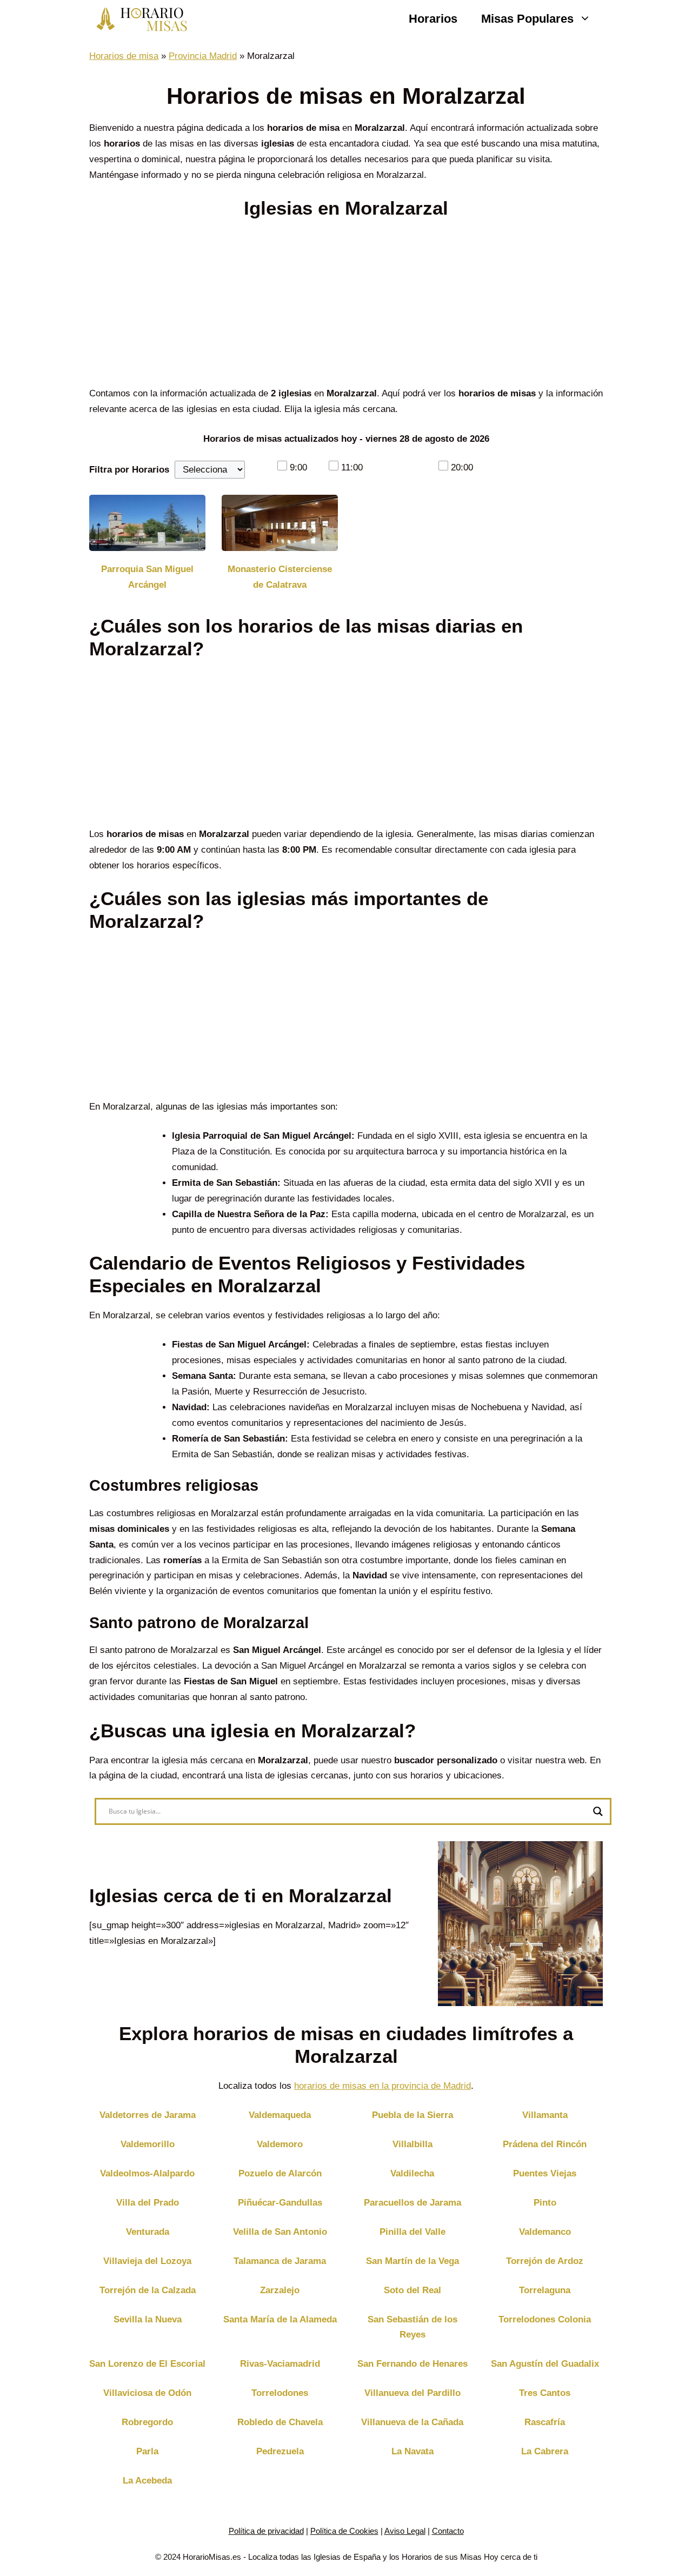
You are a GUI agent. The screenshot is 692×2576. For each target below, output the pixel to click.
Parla (147, 2451)
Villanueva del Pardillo (412, 2393)
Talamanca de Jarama (280, 2261)
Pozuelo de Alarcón (280, 2173)
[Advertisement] (346, 306)
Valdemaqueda (280, 2115)
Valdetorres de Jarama (148, 2115)
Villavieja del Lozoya (147, 2261)
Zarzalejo (280, 2290)
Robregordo (147, 2422)
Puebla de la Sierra (412, 2115)
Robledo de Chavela (280, 2422)
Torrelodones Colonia (545, 2319)
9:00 (298, 467)
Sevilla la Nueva (148, 2319)
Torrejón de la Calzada (148, 2290)
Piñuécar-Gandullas (280, 2203)
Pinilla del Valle (412, 2232)
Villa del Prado (148, 2203)
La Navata (412, 2451)
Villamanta (545, 2115)
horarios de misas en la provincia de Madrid (382, 2086)
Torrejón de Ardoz (545, 2261)
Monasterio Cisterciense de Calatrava (280, 577)
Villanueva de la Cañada (412, 2422)
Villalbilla (412, 2144)
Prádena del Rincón (545, 2144)
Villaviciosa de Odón (147, 2393)
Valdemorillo (148, 2144)
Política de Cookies (344, 2531)
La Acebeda (147, 2481)
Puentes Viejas (545, 2173)
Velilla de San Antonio (280, 2232)
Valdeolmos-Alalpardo (147, 2173)
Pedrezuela (280, 2451)
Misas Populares (527, 19)
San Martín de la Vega (412, 2261)
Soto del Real (412, 2290)
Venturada (148, 2232)
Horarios (433, 19)
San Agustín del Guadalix (545, 2364)
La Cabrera (545, 2451)
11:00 (352, 467)
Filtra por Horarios (129, 470)
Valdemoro (280, 2144)
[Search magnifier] (598, 1811)
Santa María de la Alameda (280, 2319)
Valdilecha (412, 2173)
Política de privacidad (266, 2531)
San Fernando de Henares (412, 2364)
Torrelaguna (545, 2290)
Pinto (545, 2203)
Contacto (448, 2531)
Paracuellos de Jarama (412, 2203)
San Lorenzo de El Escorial (147, 2364)
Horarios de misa (124, 56)
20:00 (462, 467)
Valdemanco (545, 2232)
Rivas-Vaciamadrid (280, 2364)
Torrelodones (280, 2393)
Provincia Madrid (203, 56)
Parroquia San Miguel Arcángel (147, 577)
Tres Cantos (545, 2393)
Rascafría (545, 2422)
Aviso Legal (405, 2531)
